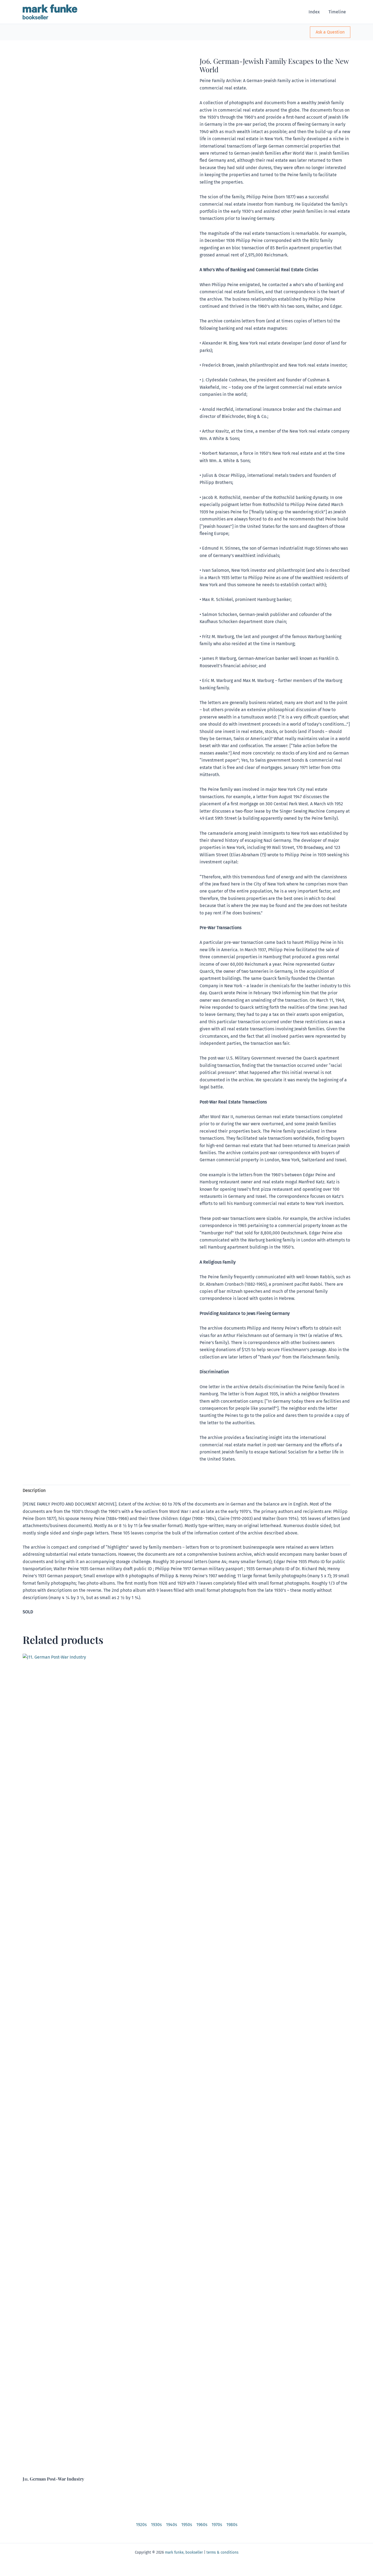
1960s (202, 2525)
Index (314, 12)
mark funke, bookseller (184, 2553)
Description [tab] (34, 1490)
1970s (217, 2525)
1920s (141, 2525)
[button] (330, 32)
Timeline (337, 12)
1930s (156, 2525)
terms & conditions (222, 2553)
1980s (232, 2525)
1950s (187, 2525)
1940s (171, 2525)
